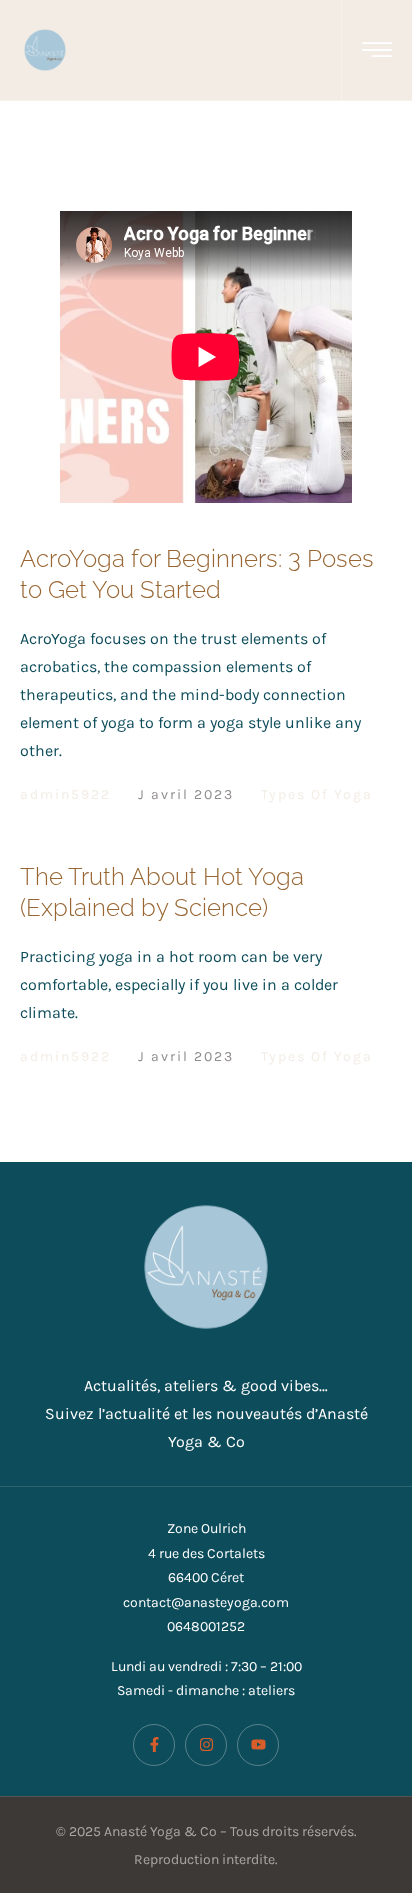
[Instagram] (206, 1745)
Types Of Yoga (317, 794)
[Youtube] (258, 1745)
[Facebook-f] (154, 1745)
